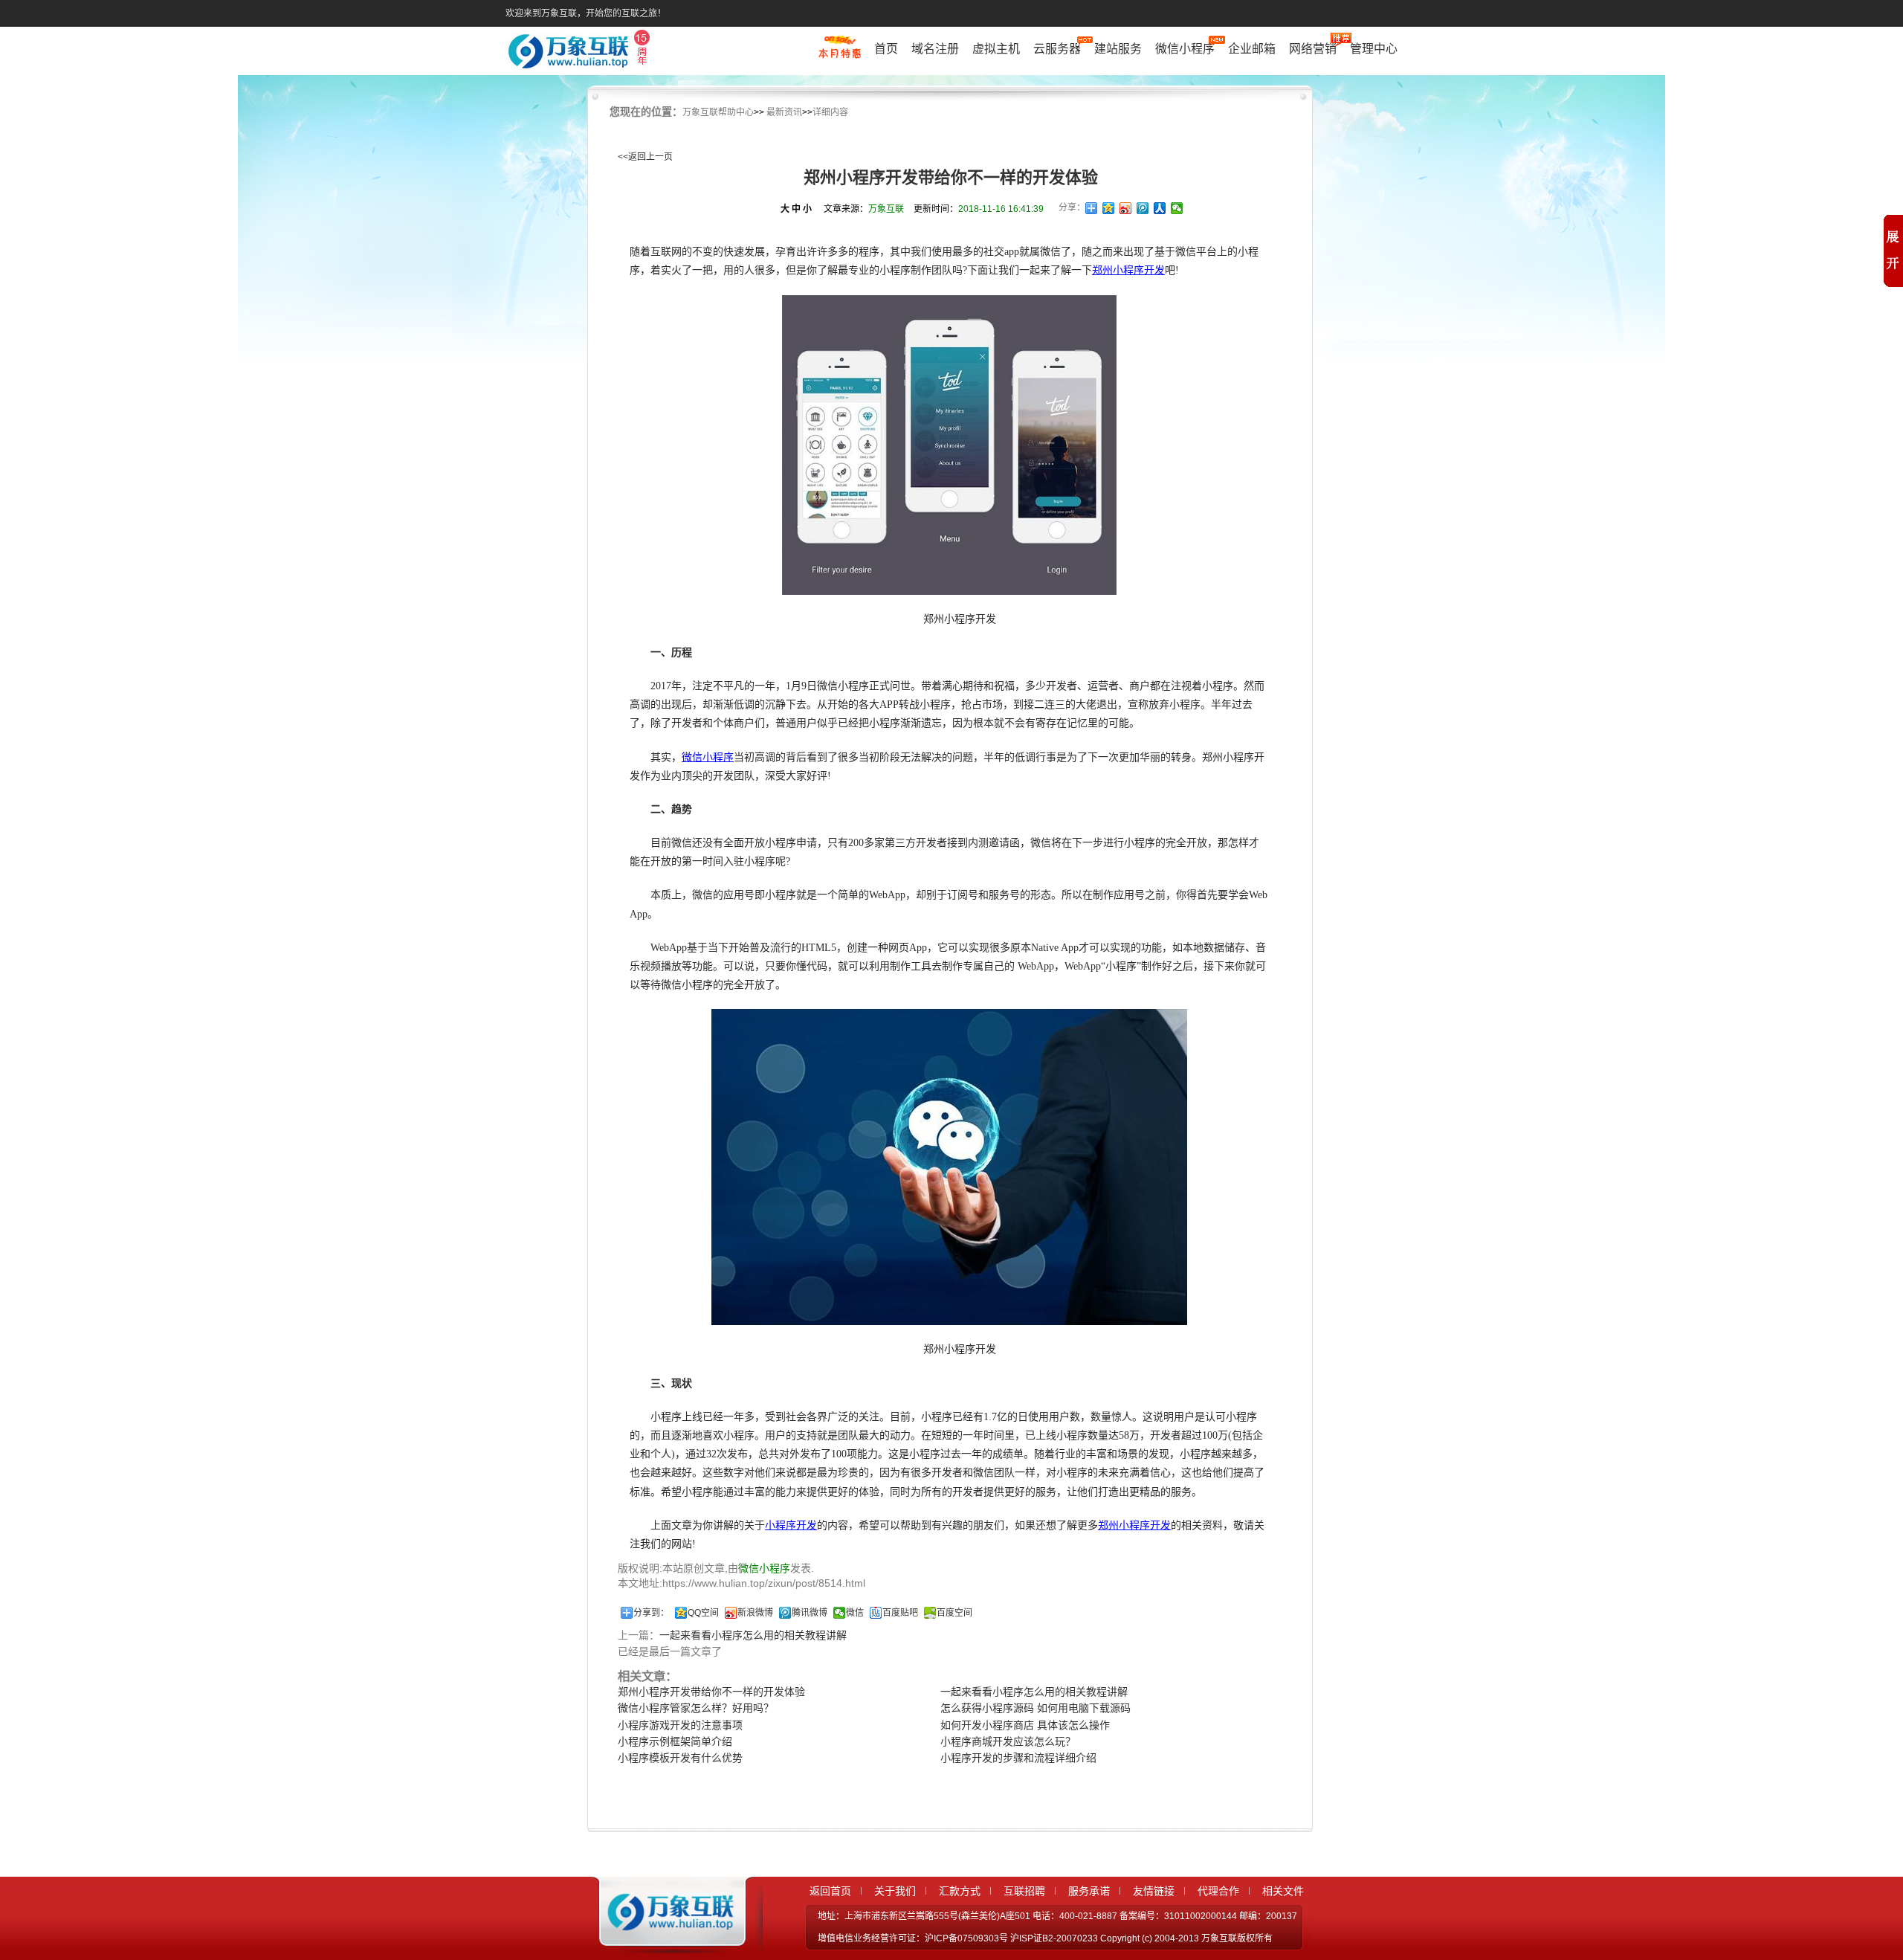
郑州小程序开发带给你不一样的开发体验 (711, 1692)
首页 (886, 49)
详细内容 (830, 112)
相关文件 (1283, 1891)
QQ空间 (703, 1613)
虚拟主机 (996, 49)
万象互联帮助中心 (718, 112)
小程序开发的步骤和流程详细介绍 (1018, 1758)
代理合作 (1218, 1891)
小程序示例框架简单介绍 (675, 1741)
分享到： (651, 1613)
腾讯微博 (810, 1613)
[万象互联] (667, 1940)
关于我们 (895, 1891)
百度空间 (954, 1613)
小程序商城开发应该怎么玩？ (1008, 1741)
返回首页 (830, 1891)
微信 (855, 1613)
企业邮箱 (1252, 49)
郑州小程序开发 (1128, 270)
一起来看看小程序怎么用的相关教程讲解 (753, 1635)
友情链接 (1154, 1891)
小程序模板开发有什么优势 (680, 1758)
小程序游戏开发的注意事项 (680, 1725)
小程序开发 (791, 1525)
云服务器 (1057, 49)
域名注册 (935, 49)
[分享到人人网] (1160, 208)
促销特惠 (840, 54)
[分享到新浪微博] (1126, 208)
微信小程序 (1185, 49)
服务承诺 (1089, 1891)
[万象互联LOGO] (581, 52)
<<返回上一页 (645, 157)
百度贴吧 (900, 1613)
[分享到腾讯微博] (1143, 208)
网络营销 (1313, 49)
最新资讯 (784, 112)
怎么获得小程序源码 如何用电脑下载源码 (1035, 1708)
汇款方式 (960, 1891)
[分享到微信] (1177, 208)
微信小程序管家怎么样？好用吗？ (696, 1708)
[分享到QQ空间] (1109, 208)
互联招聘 (1024, 1891)
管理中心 (1374, 49)
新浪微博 (755, 1613)
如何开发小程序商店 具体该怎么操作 (1025, 1725)
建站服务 (1118, 49)
